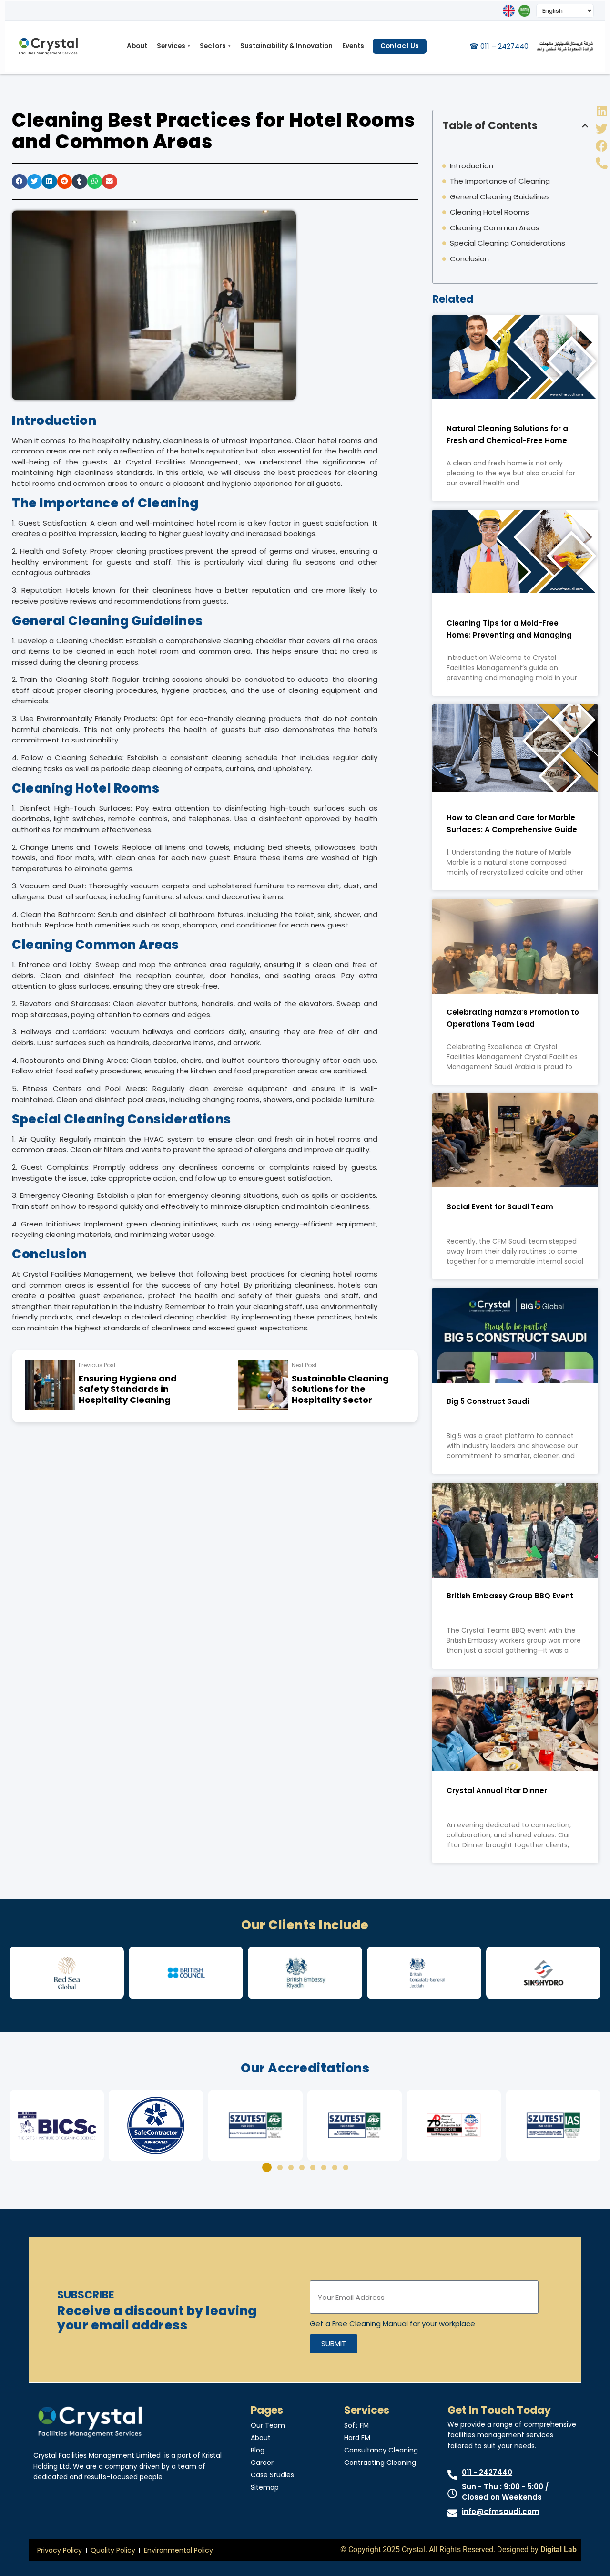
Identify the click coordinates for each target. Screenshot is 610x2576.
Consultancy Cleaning (381, 2450)
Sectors (215, 46)
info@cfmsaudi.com (501, 2511)
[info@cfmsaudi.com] (452, 2513)
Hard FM (357, 2438)
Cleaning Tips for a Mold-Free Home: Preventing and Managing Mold (509, 635)
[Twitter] (602, 129)
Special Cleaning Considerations (508, 243)
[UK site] (509, 11)
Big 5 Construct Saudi (488, 1401)
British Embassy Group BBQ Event (510, 1596)
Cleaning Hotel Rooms (489, 212)
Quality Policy (113, 2550)
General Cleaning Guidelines (500, 197)
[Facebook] (602, 146)
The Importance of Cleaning (500, 181)
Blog (258, 2450)
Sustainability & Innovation (286, 46)
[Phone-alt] (602, 163)
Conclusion (469, 259)
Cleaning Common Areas (495, 228)
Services (173, 46)
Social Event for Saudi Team (500, 1207)
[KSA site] (524, 11)
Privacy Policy (60, 2550)
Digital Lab (559, 2550)
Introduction (472, 166)
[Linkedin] (602, 111)
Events (353, 46)
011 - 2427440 (487, 2472)
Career (262, 2463)
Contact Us (400, 46)
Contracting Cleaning (380, 2463)
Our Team (268, 2425)
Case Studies (272, 2475)
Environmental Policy (178, 2550)
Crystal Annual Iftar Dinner (497, 1790)
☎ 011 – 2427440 (499, 46)
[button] (20, 182)
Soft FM (356, 2425)
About (137, 46)
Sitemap (265, 2487)
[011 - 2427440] (452, 2475)
